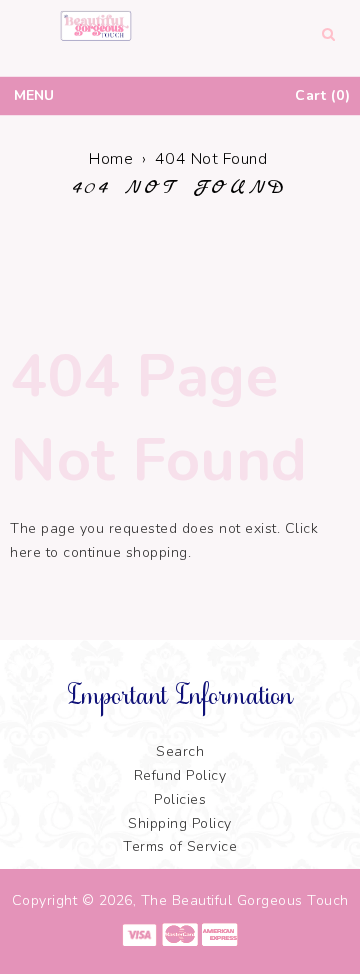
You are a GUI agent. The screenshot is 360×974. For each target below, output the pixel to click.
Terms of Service (180, 846)
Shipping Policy (180, 823)
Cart (320, 95)
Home (111, 159)
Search (180, 751)
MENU (34, 95)
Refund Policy (180, 775)
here (25, 552)
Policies (180, 799)
